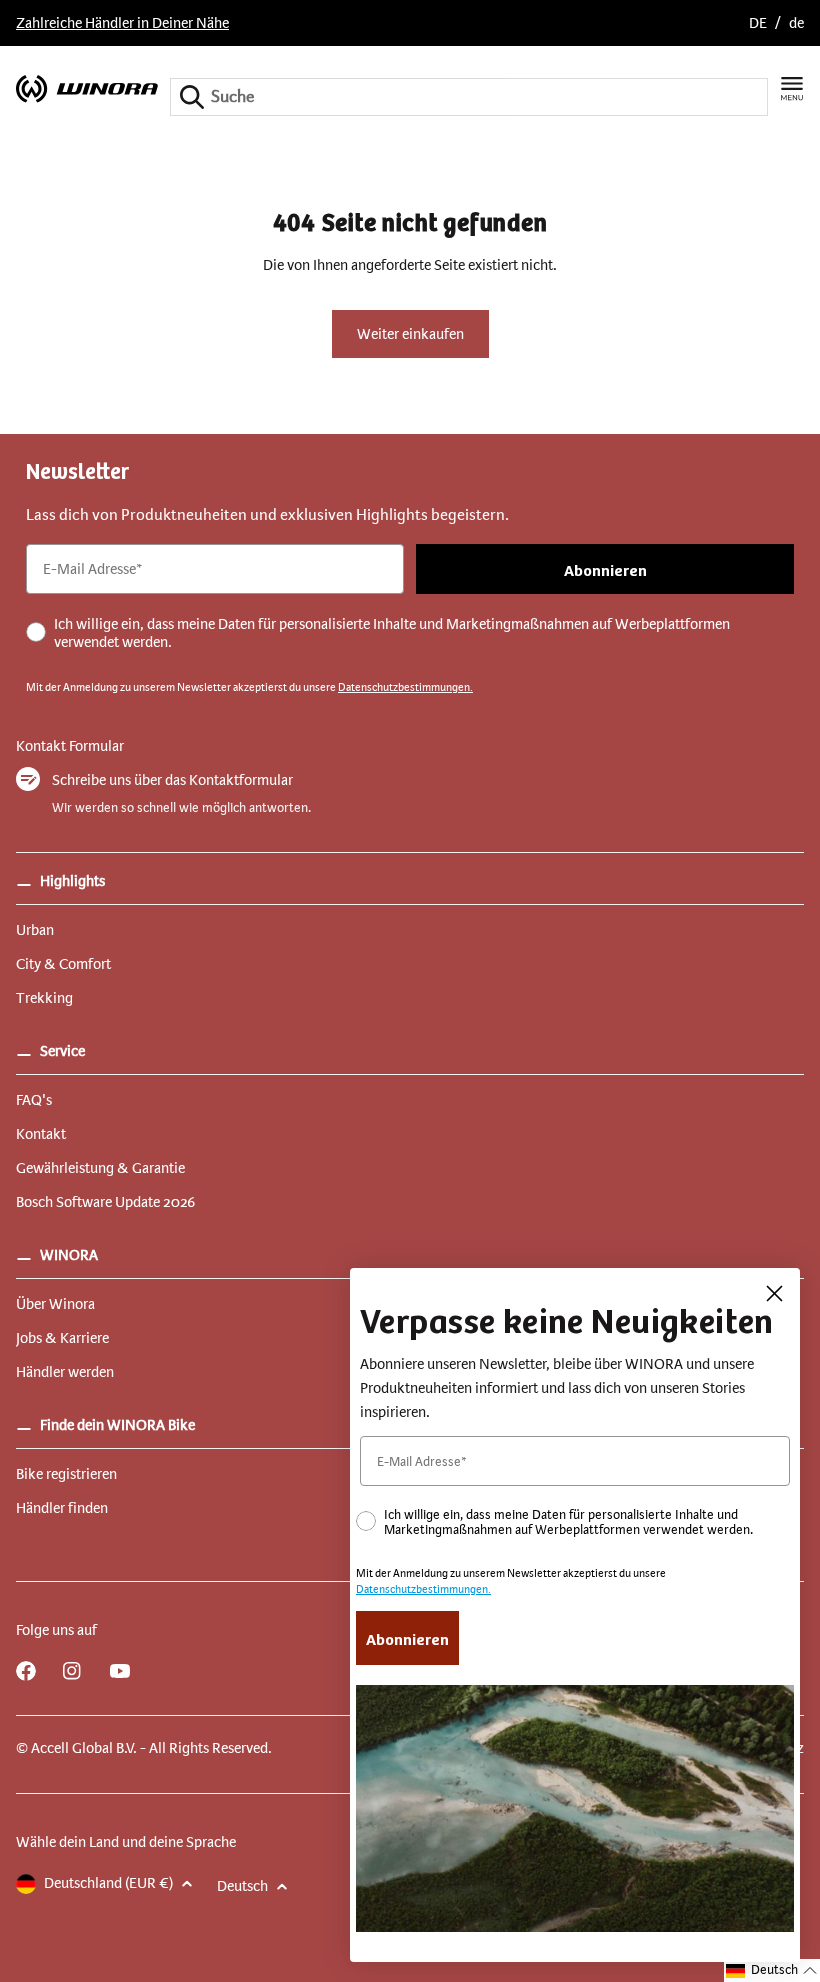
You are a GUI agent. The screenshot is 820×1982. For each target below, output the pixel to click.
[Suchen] (192, 97)
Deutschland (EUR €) (108, 1883)
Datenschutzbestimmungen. (405, 687)
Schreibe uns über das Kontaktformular (172, 780)
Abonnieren (605, 569)
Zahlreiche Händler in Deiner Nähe (122, 23)
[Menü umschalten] (792, 89)
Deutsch (242, 1886)
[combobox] (469, 97)
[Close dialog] (774, 1293)
